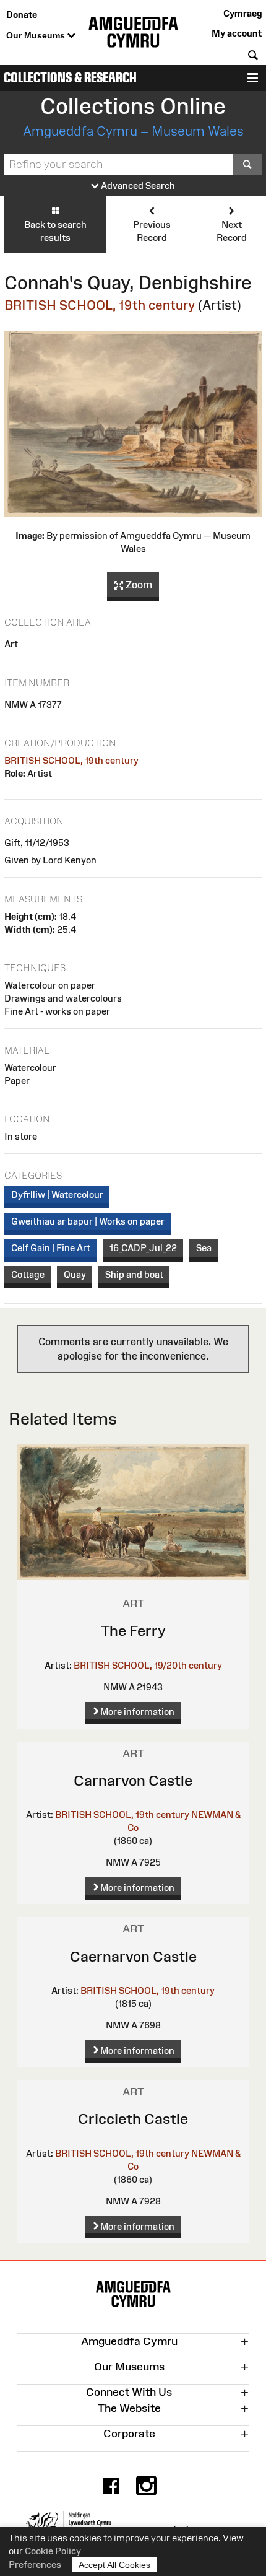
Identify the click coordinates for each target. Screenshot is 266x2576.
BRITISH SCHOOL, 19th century (100, 305)
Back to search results (55, 231)
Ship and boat (134, 1274)
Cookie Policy (53, 2551)
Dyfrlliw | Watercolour (57, 1194)
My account (237, 33)
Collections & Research (70, 78)
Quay (75, 1274)
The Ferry (133, 1631)
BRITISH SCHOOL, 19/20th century (148, 1665)
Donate (22, 15)
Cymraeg (242, 13)
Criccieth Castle (133, 2119)
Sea (204, 1248)
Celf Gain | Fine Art (51, 1248)
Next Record (232, 231)
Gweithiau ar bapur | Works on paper (88, 1221)
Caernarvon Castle (133, 1956)
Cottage (28, 1274)
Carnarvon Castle (133, 1780)
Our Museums (37, 35)
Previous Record (152, 231)
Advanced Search (137, 186)
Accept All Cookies (114, 2565)
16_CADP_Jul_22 (143, 1248)
